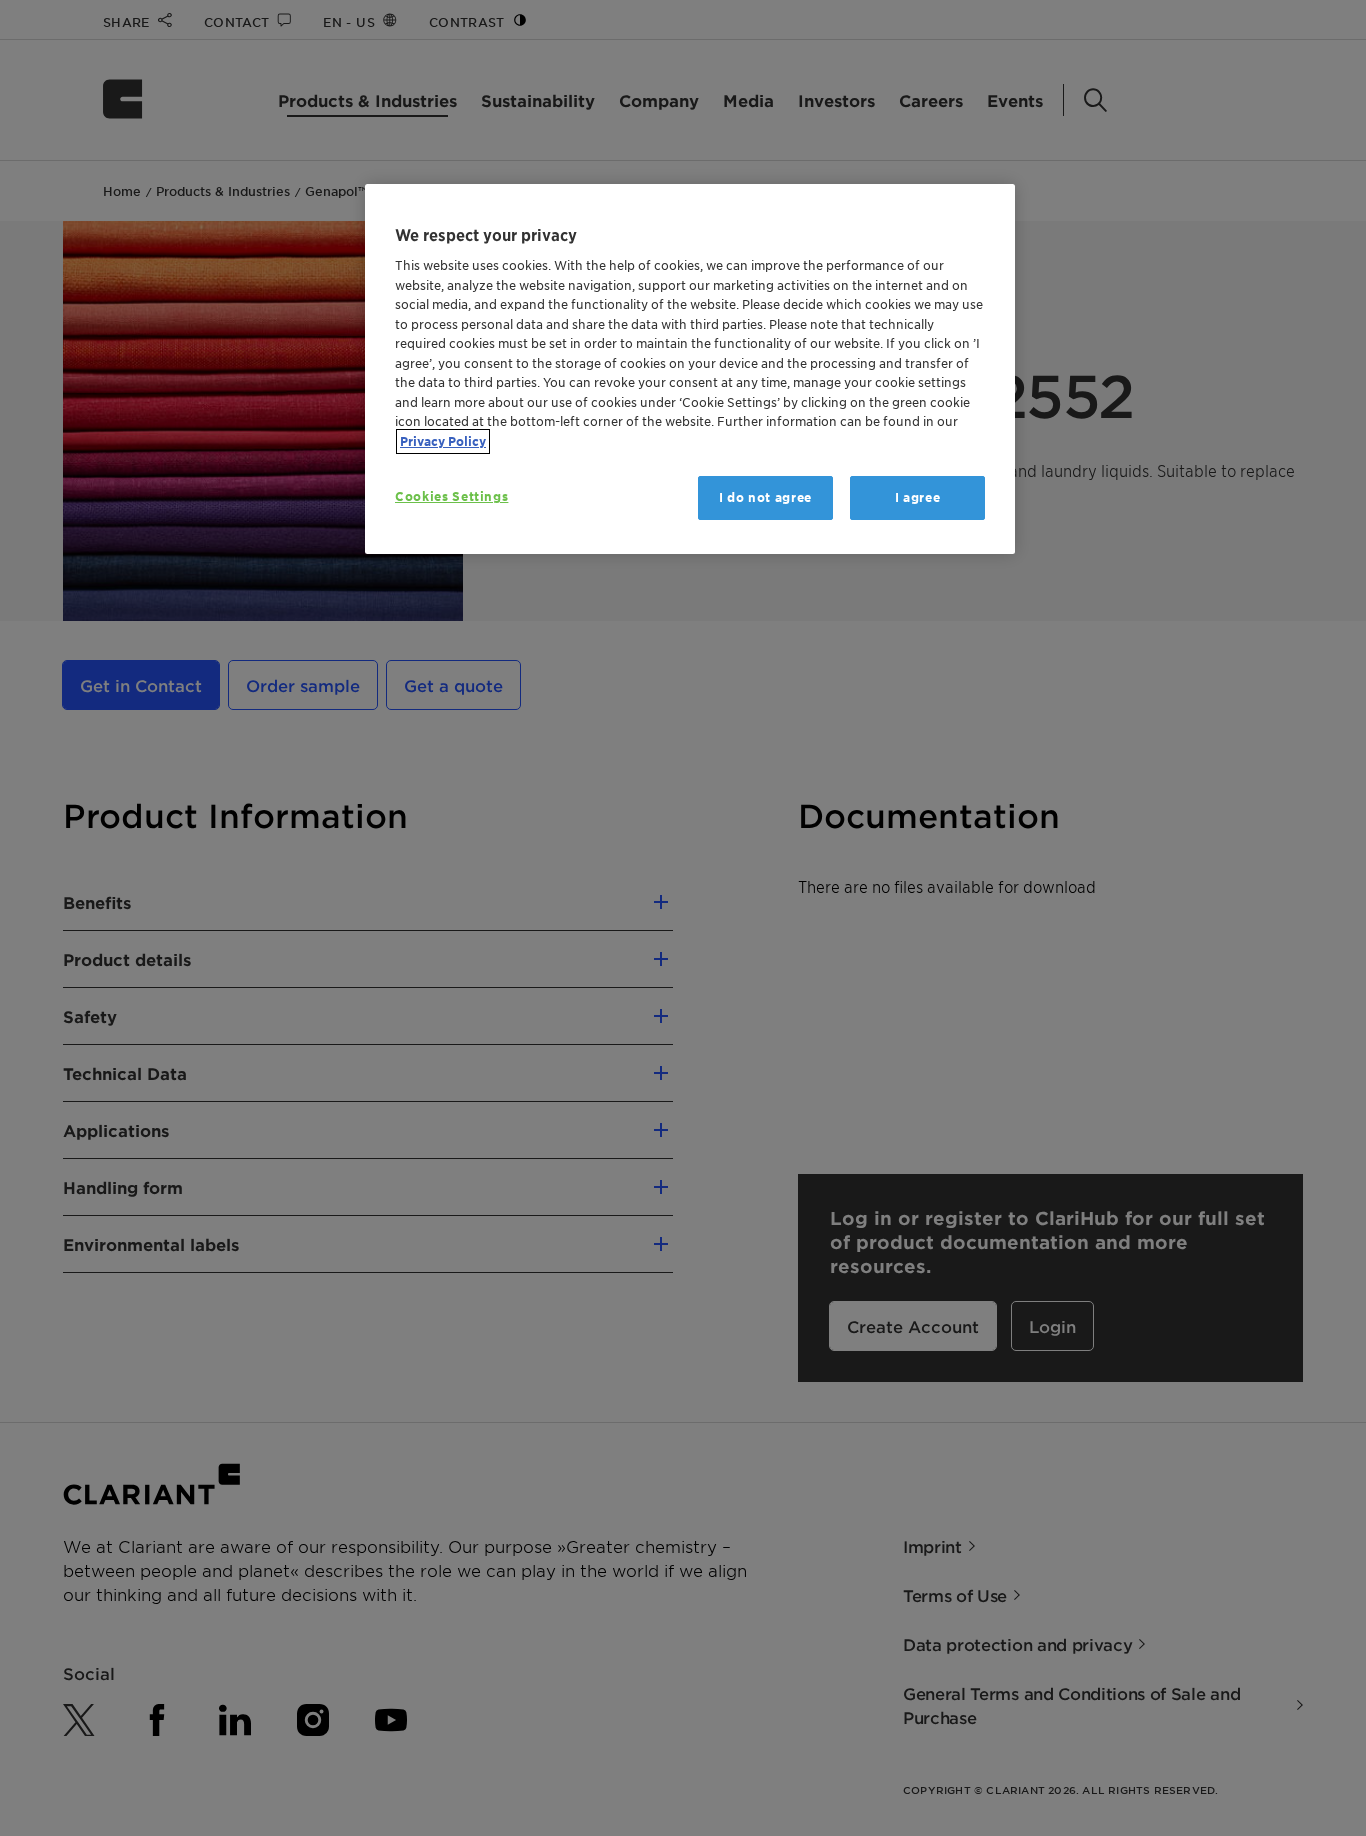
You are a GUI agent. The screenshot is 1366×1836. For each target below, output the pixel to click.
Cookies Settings (451, 496)
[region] (690, 369)
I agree (918, 497)
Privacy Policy (443, 441)
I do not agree (765, 497)
